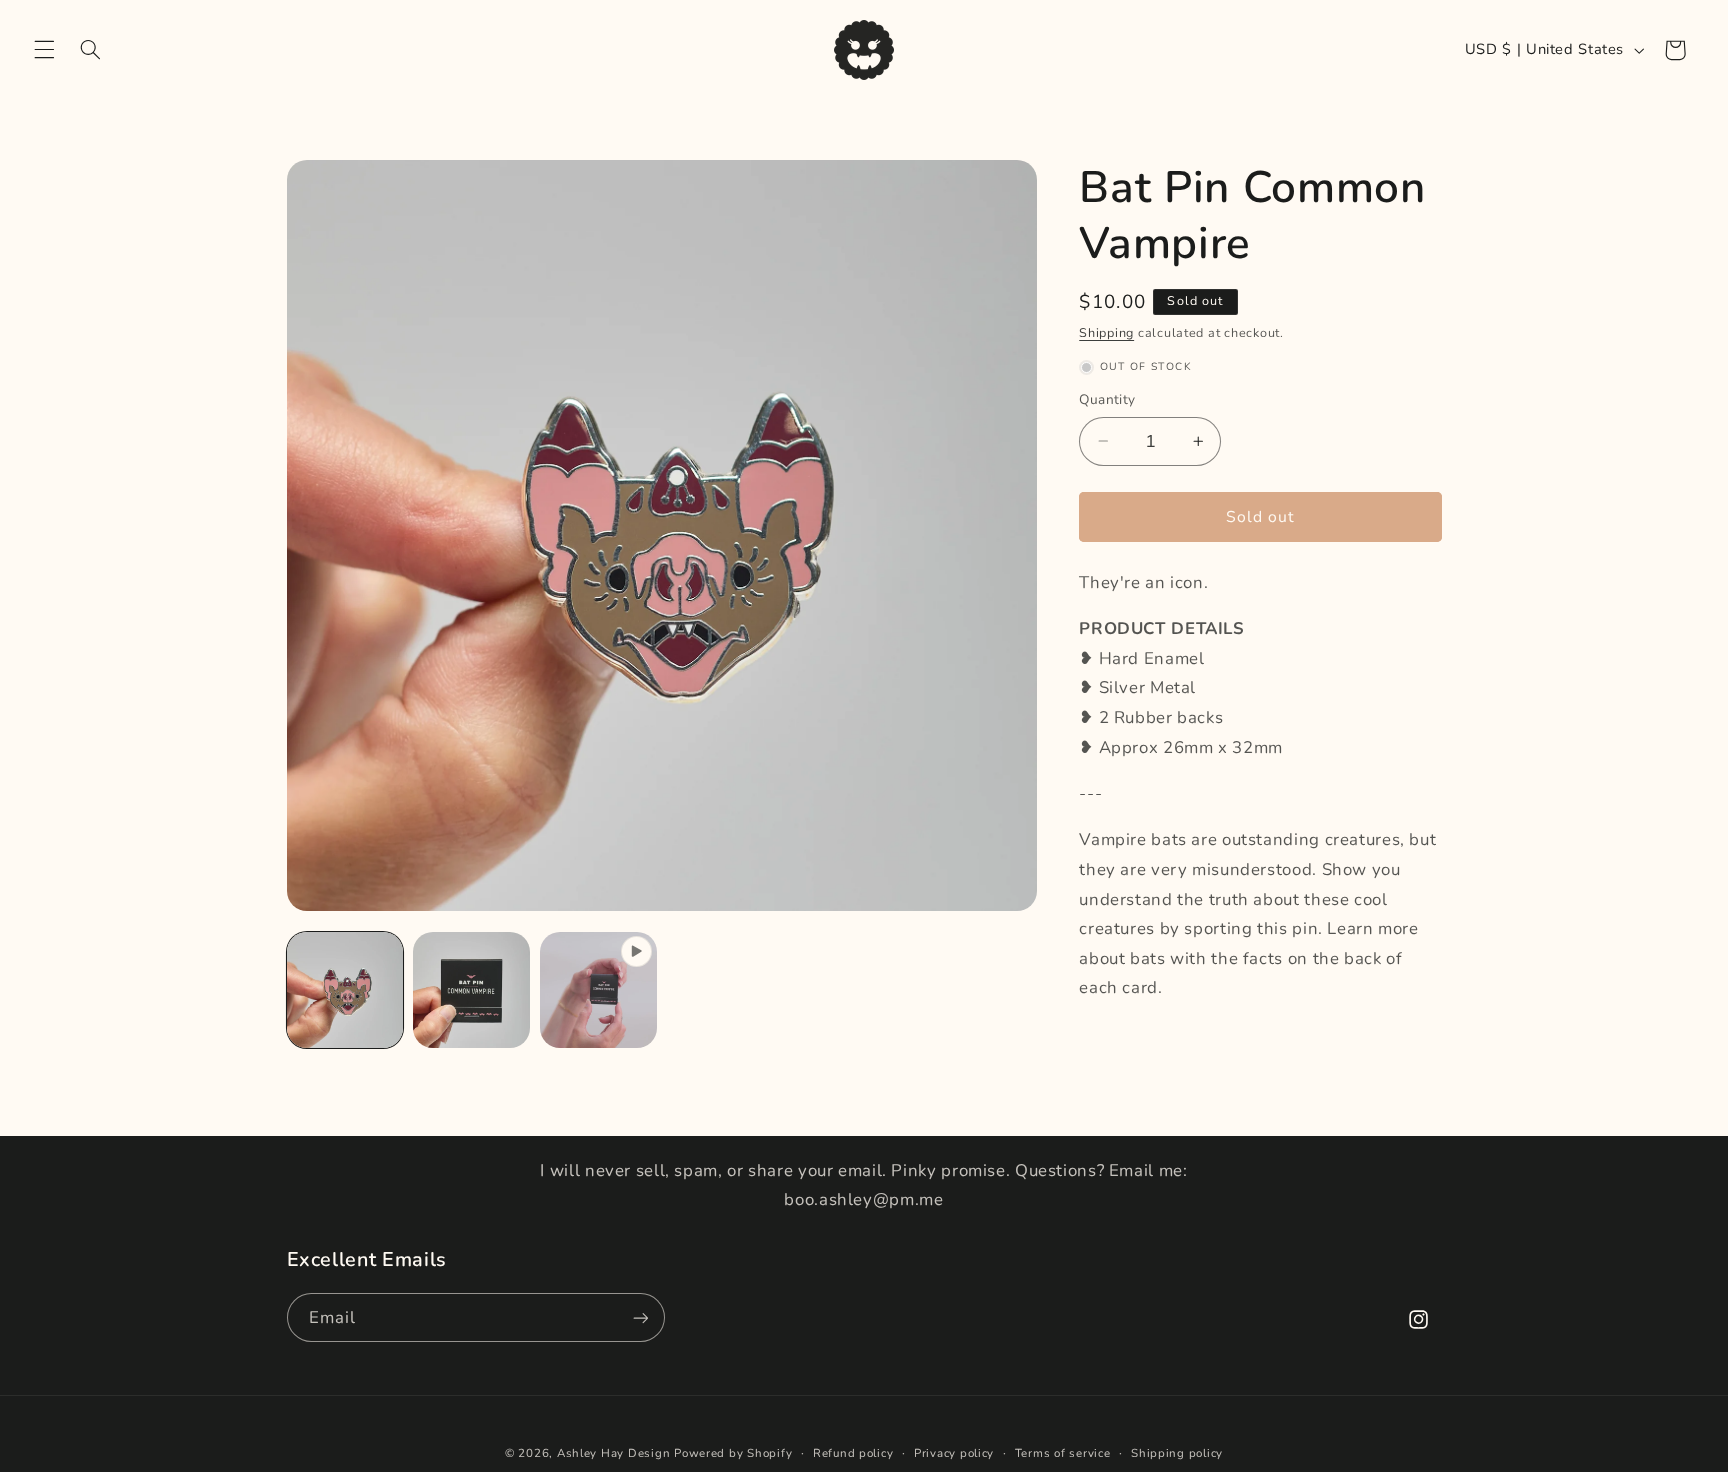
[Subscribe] (640, 1317)
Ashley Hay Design (614, 1453)
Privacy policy (954, 1453)
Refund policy (853, 1453)
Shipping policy (1177, 1453)
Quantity (1107, 399)
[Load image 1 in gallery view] (345, 990)
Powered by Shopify (733, 1453)
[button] (44, 50)
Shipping (1106, 332)
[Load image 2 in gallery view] (471, 990)
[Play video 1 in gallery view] (598, 990)
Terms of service (1063, 1453)
